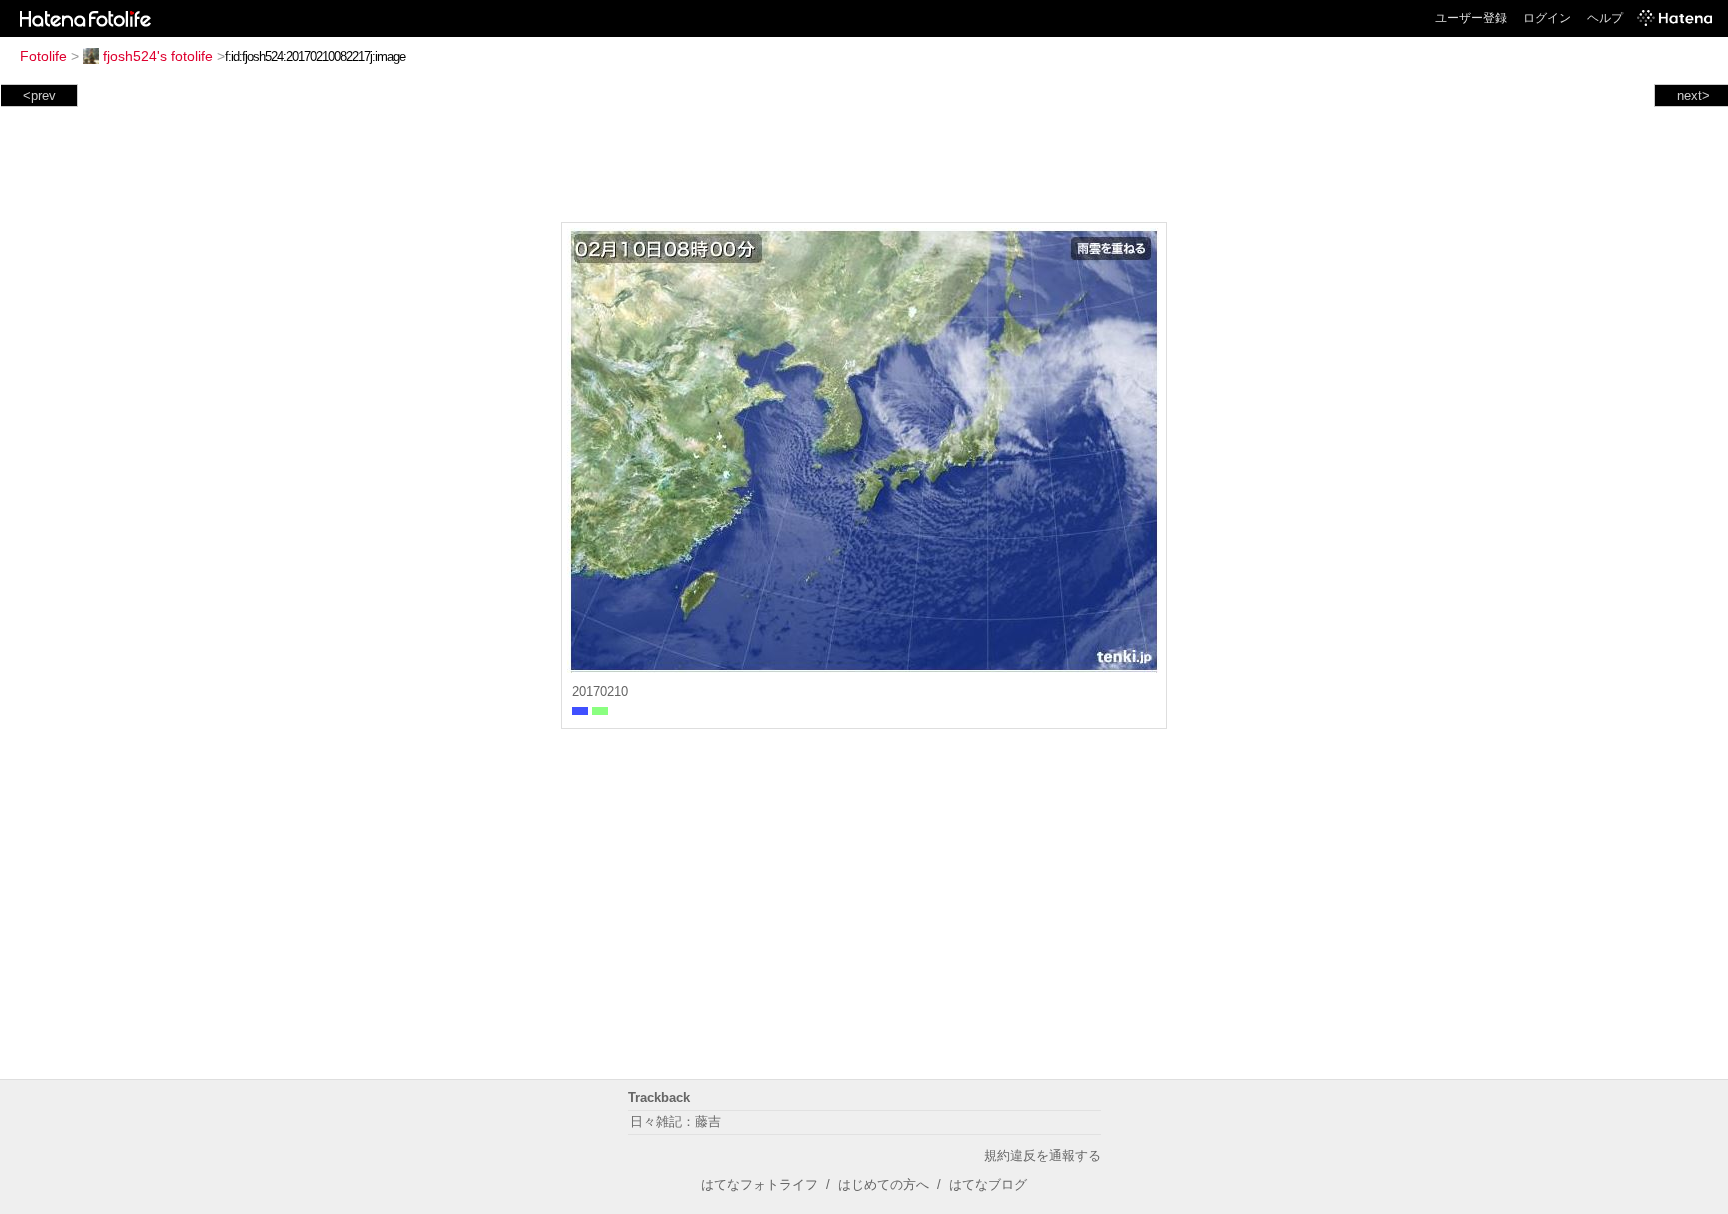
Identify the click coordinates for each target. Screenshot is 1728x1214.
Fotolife (43, 56)
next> (1693, 95)
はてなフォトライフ (759, 1184)
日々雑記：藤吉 (675, 1121)
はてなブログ (988, 1184)
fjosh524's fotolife (158, 56)
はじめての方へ (883, 1184)
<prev (39, 95)
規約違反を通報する (1042, 1155)
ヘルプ (1605, 18)
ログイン (1547, 18)
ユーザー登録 (1471, 18)
